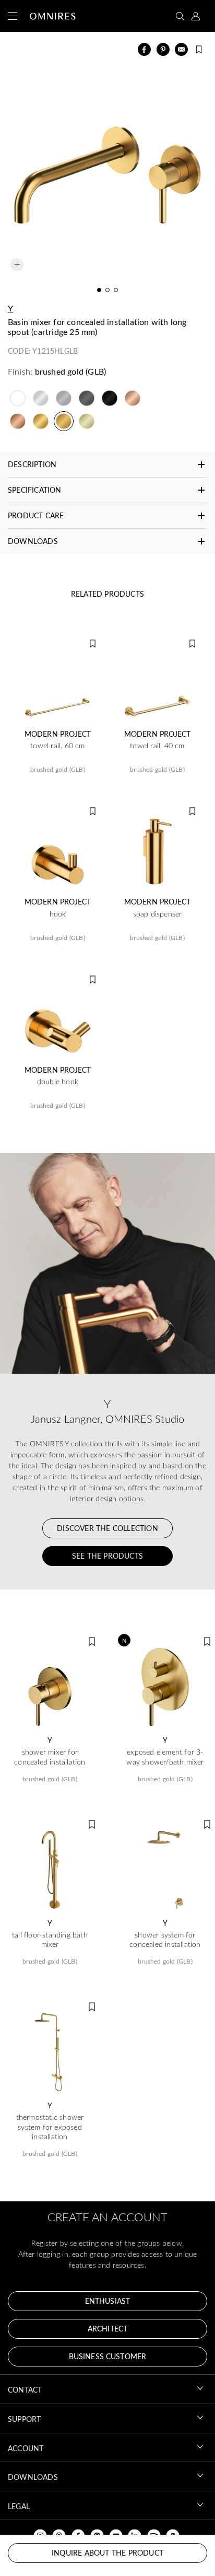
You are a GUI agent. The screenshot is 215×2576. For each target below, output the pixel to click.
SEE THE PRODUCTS (107, 1556)
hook (58, 914)
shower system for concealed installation (165, 1940)
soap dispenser (158, 914)
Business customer (107, 2356)
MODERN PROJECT (58, 734)
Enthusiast (107, 2301)
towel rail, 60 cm (57, 746)
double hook (58, 1082)
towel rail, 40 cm (157, 746)
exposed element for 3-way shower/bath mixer (165, 1757)
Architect (107, 2329)
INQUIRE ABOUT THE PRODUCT (107, 2553)
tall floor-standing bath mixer (50, 1940)
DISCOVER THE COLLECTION (107, 1528)
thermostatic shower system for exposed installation (50, 2127)
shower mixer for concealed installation (50, 1757)
